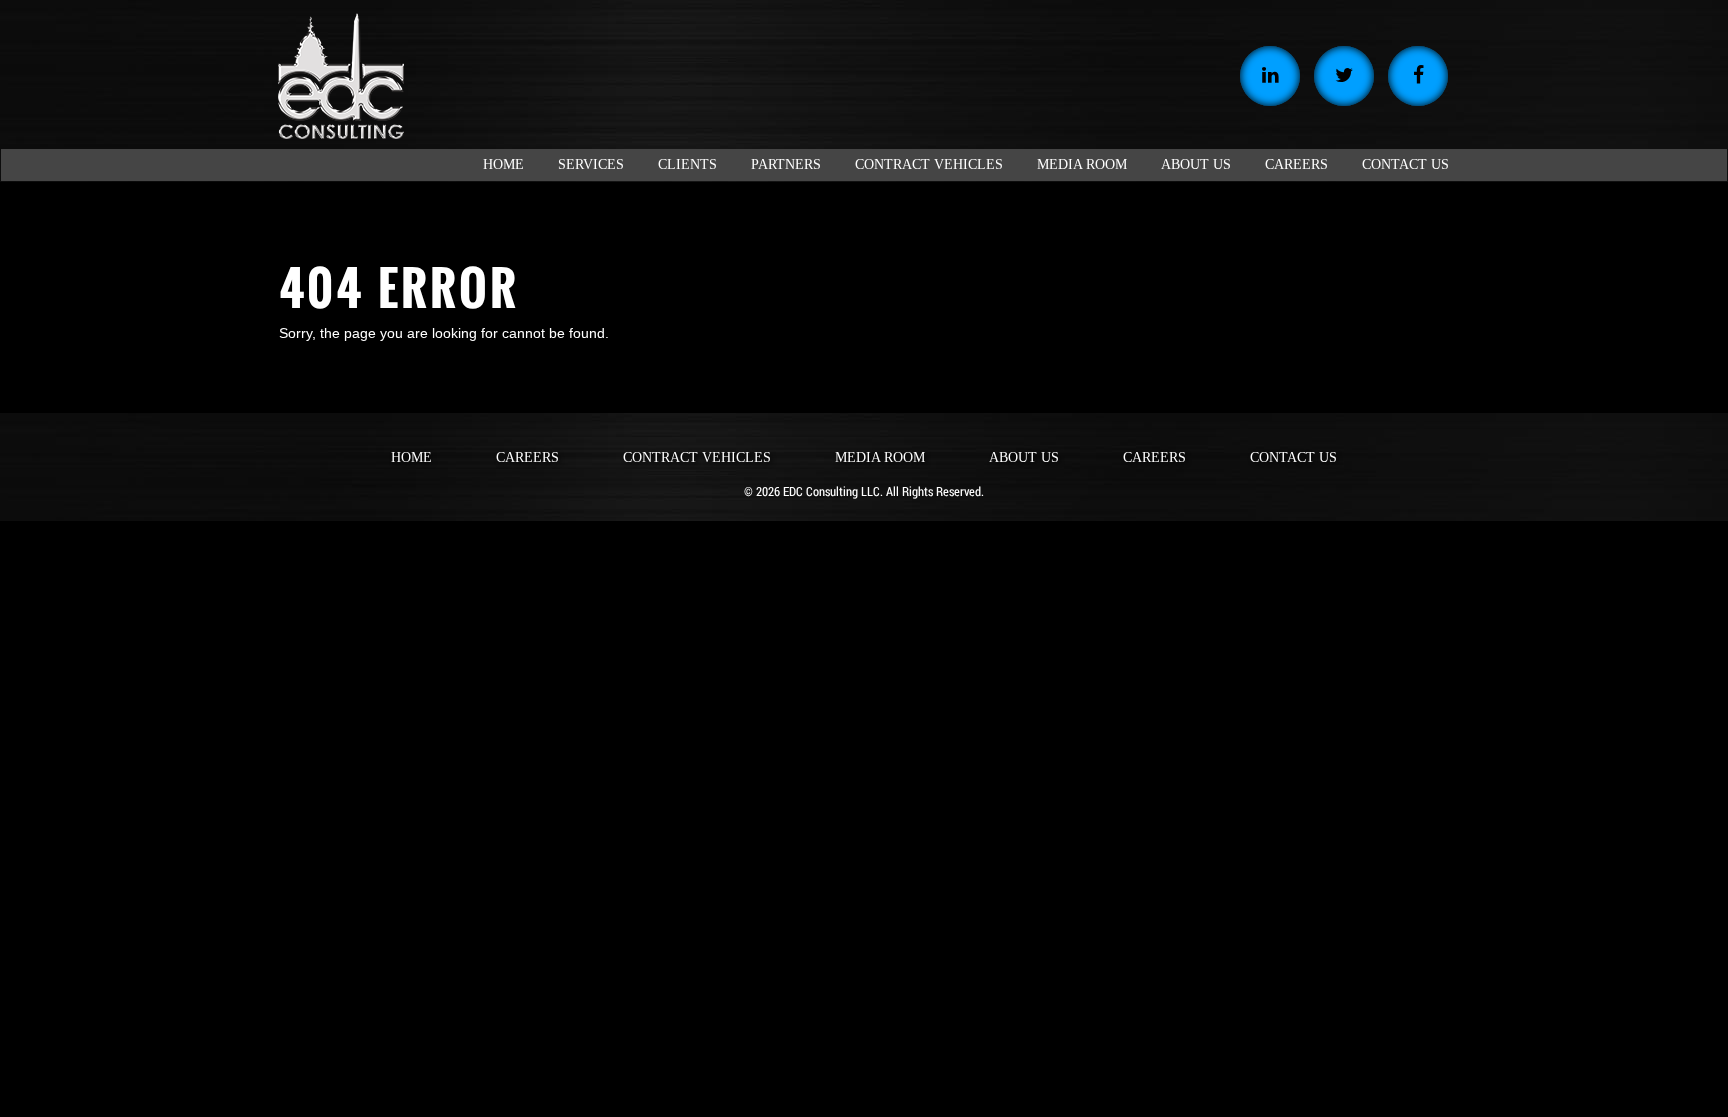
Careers (527, 457)
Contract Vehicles (697, 457)
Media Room (880, 457)
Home (411, 457)
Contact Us (1293, 457)
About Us (1024, 457)
